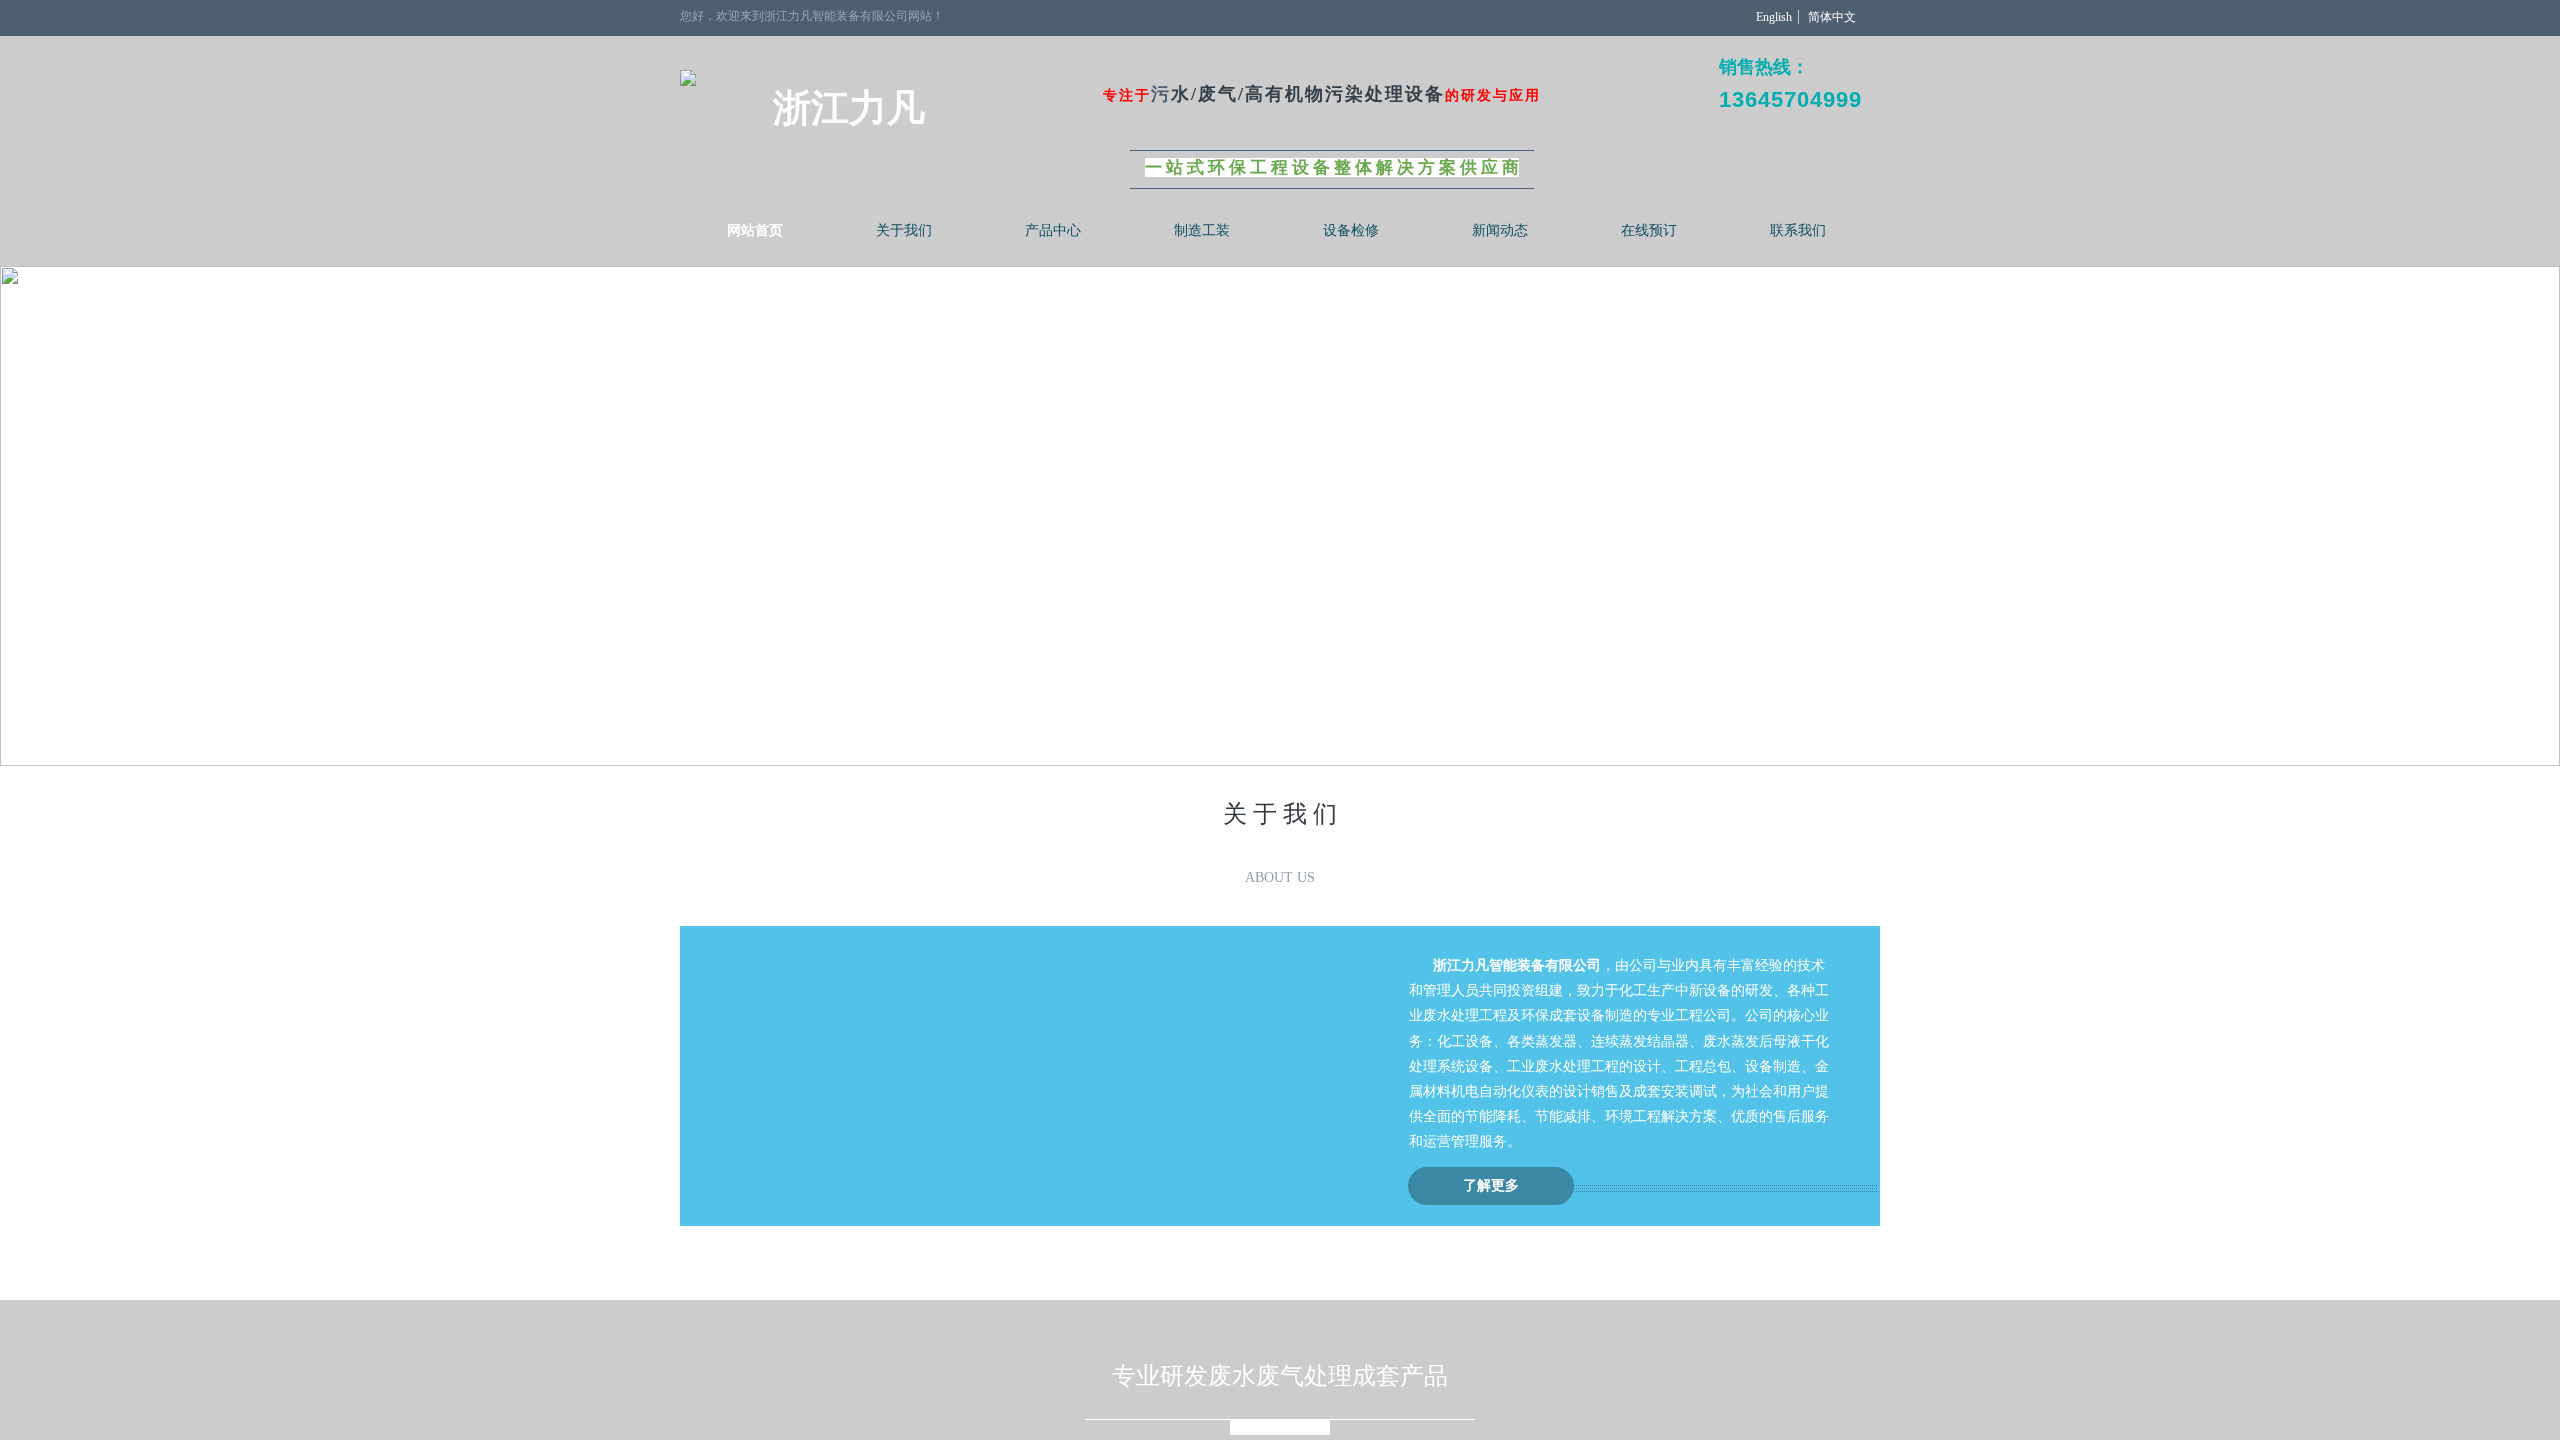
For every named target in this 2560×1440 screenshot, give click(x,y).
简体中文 (1832, 17)
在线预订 (1649, 230)
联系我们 (1798, 230)
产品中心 (1053, 230)
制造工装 (1202, 230)
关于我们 (904, 230)
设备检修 (1351, 230)
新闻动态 (1500, 230)
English (1774, 17)
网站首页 (755, 230)
